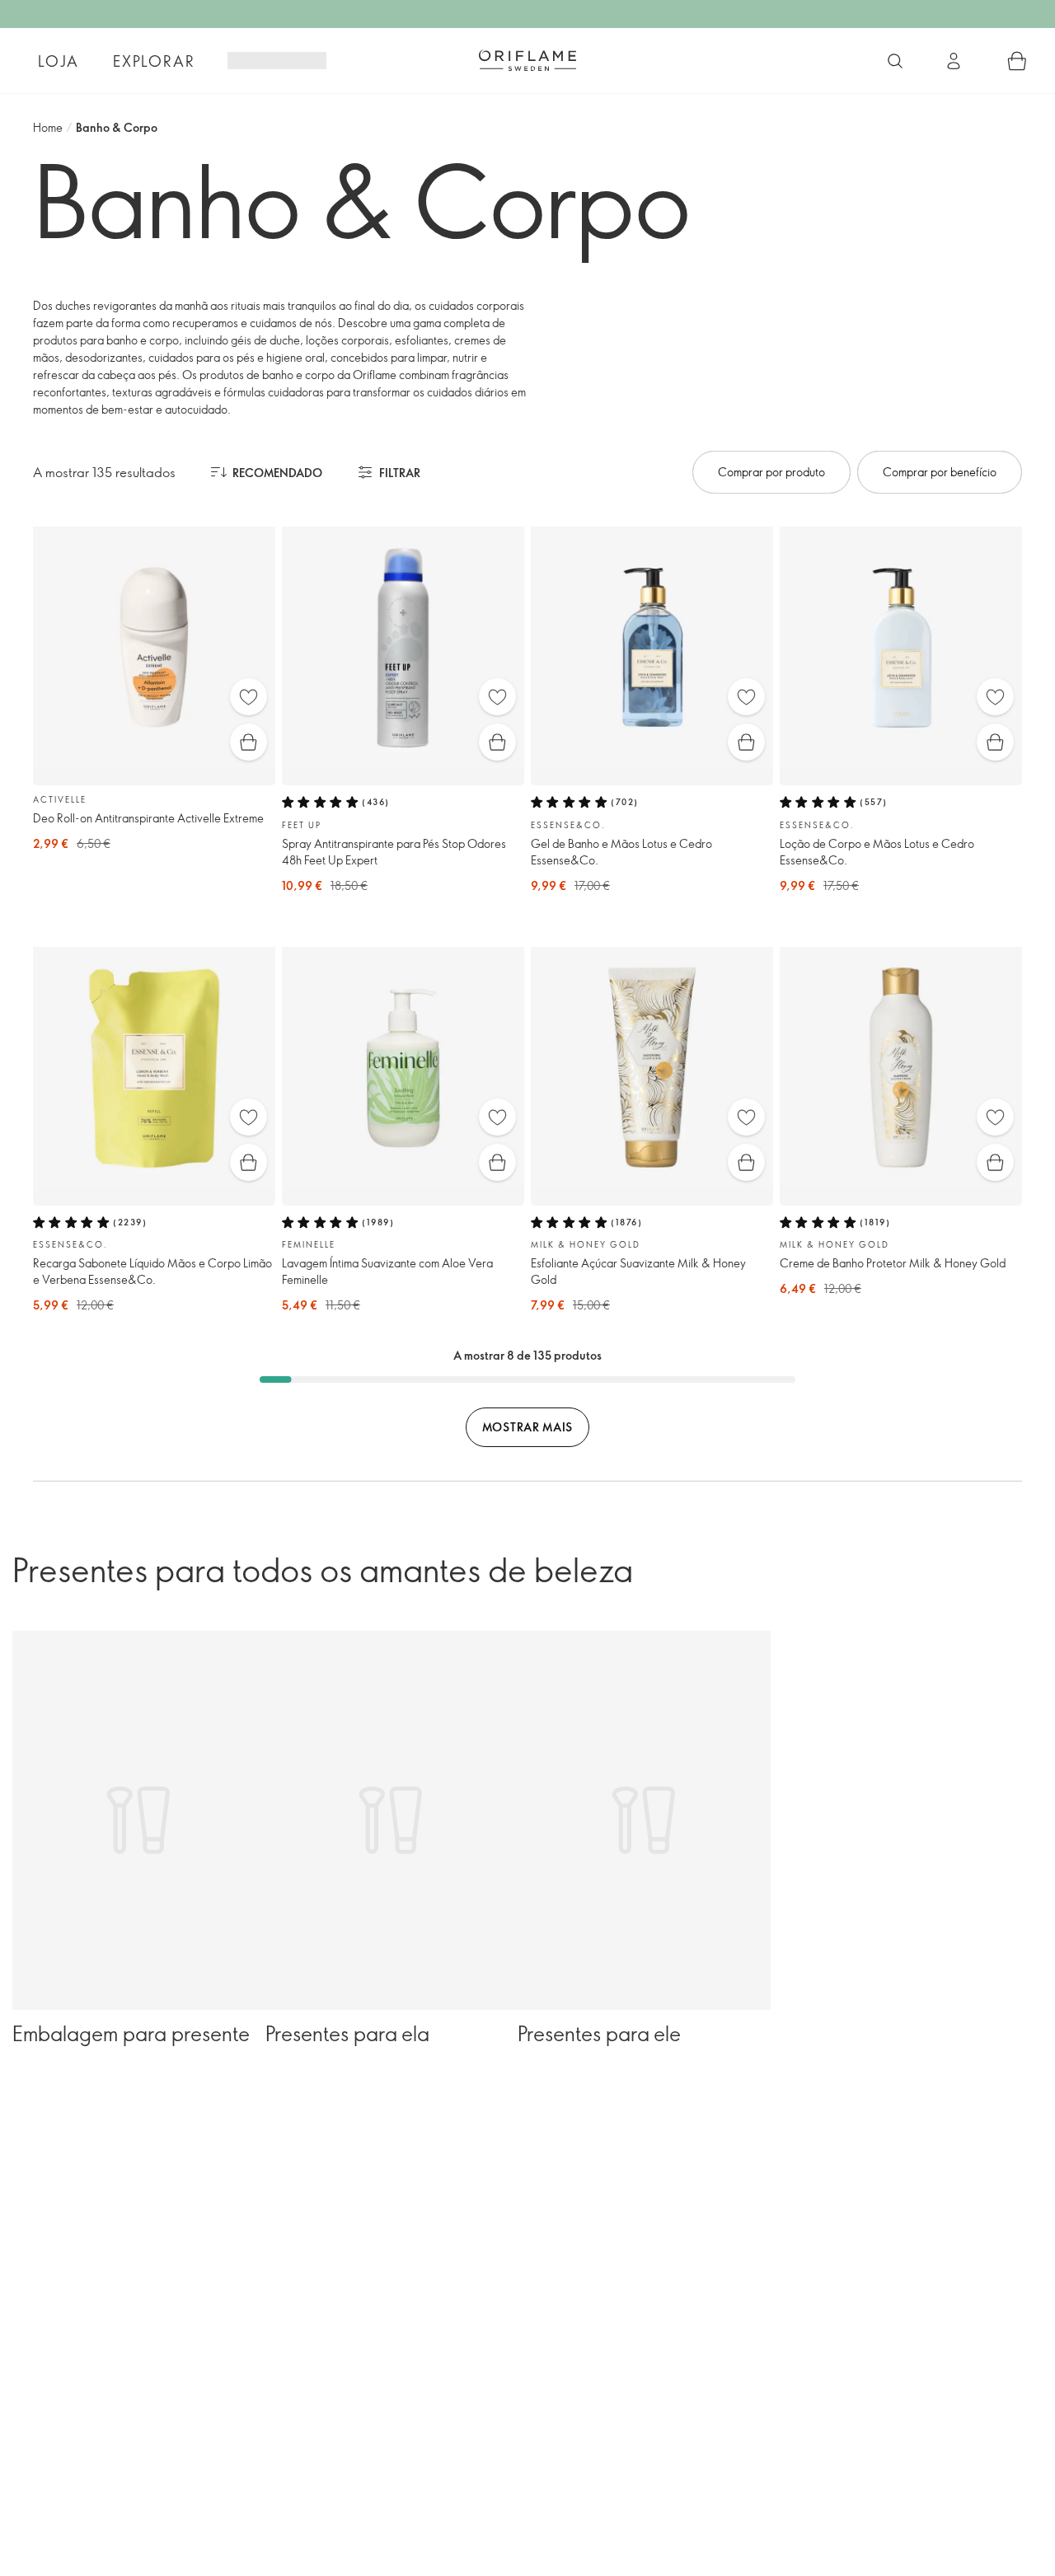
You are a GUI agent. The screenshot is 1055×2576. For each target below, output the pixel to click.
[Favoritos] (249, 697)
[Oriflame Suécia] (527, 60)
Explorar (154, 61)
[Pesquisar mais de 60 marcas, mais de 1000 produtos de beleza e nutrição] (895, 61)
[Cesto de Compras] (1017, 61)
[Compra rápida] (249, 742)
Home (48, 127)
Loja (58, 61)
